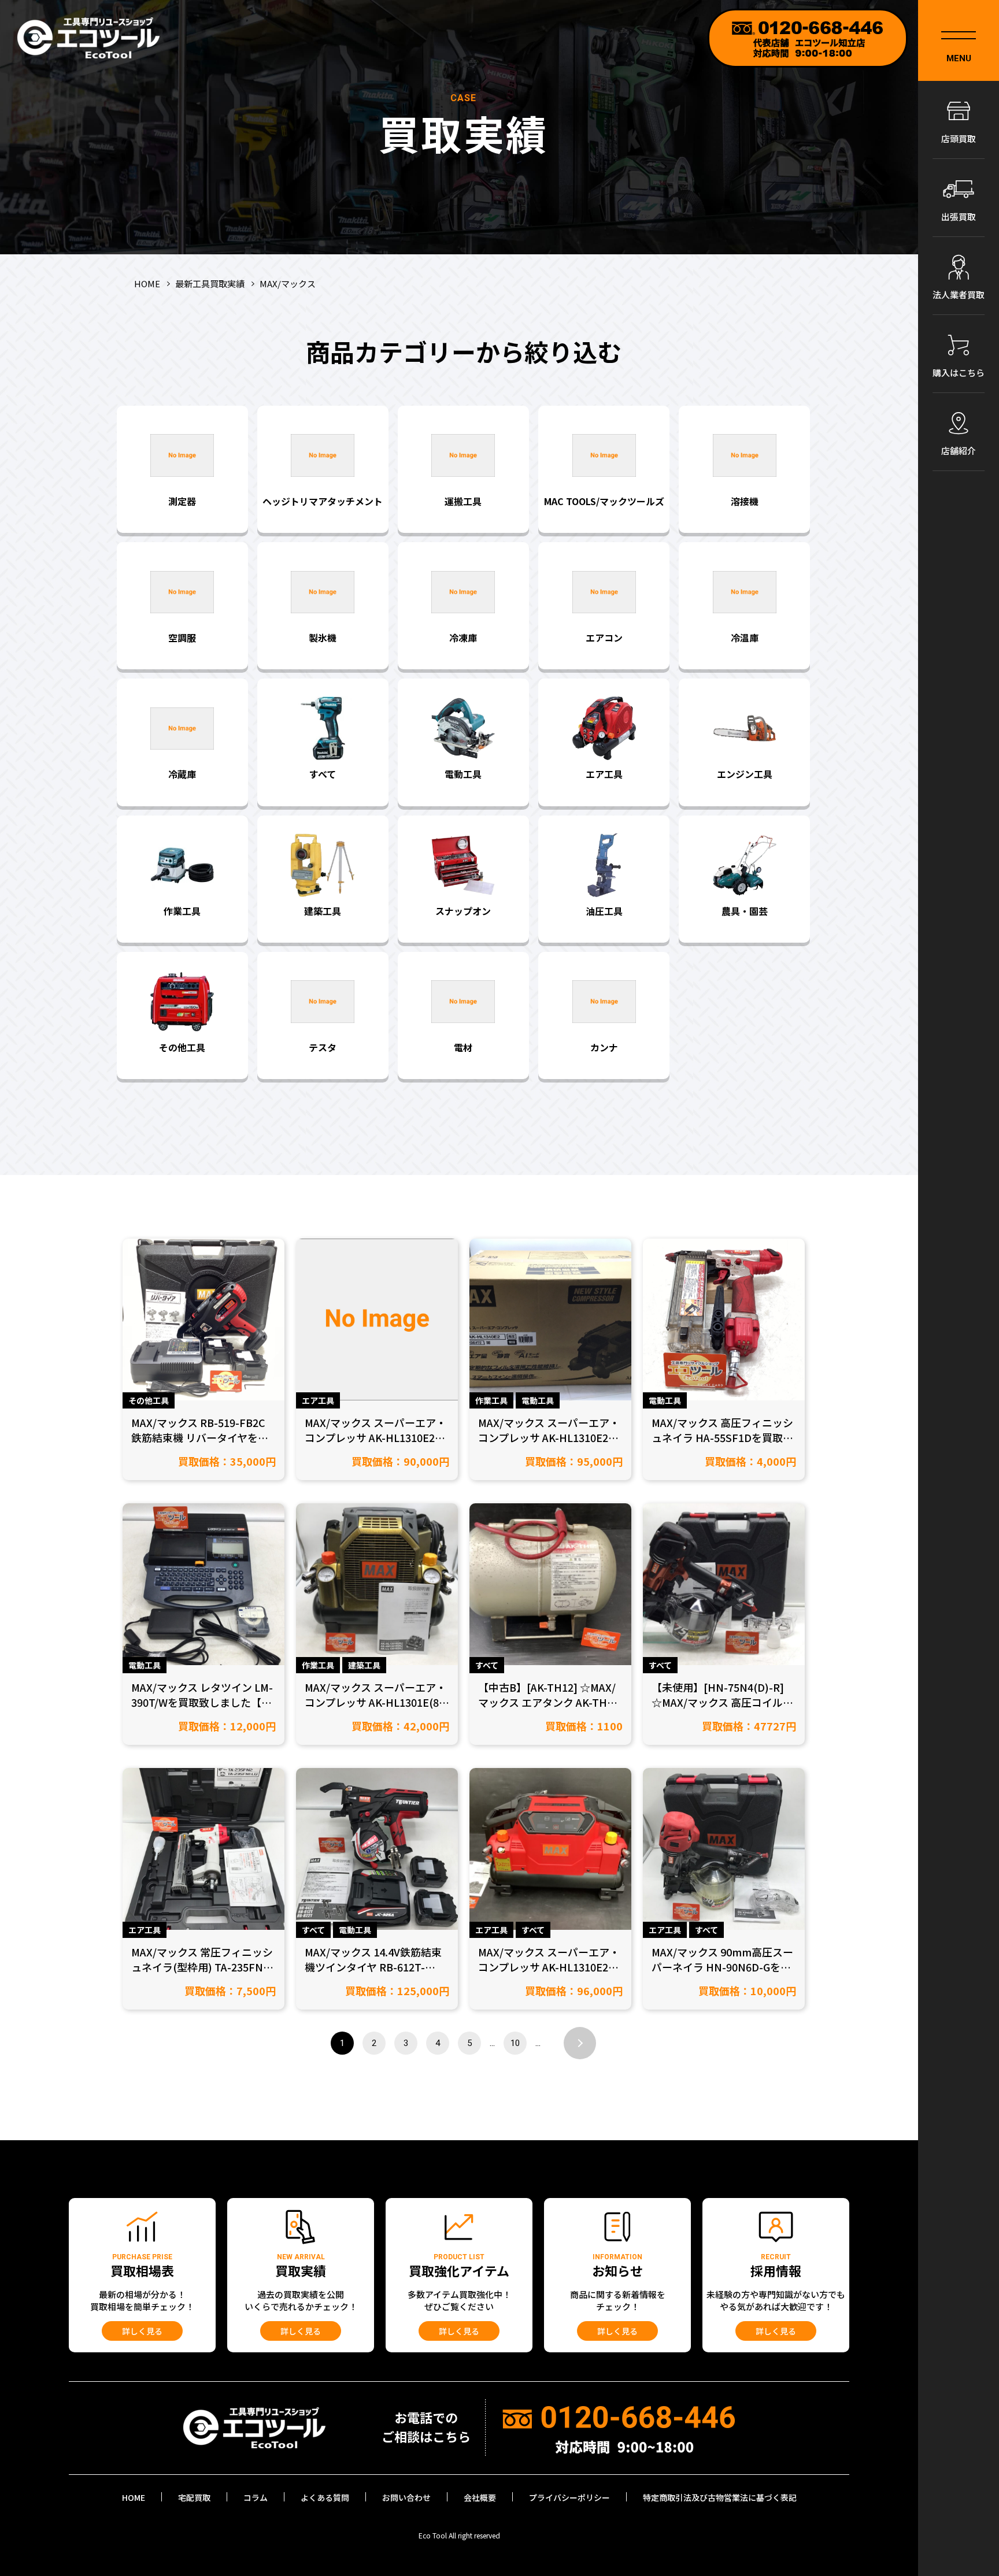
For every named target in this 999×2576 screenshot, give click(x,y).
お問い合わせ (406, 2497)
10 (515, 2043)
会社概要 (480, 2497)
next (580, 2043)
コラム (256, 2497)
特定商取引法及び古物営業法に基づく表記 (720, 2497)
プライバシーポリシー (569, 2497)
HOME (134, 2497)
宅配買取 (194, 2497)
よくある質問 (325, 2497)
